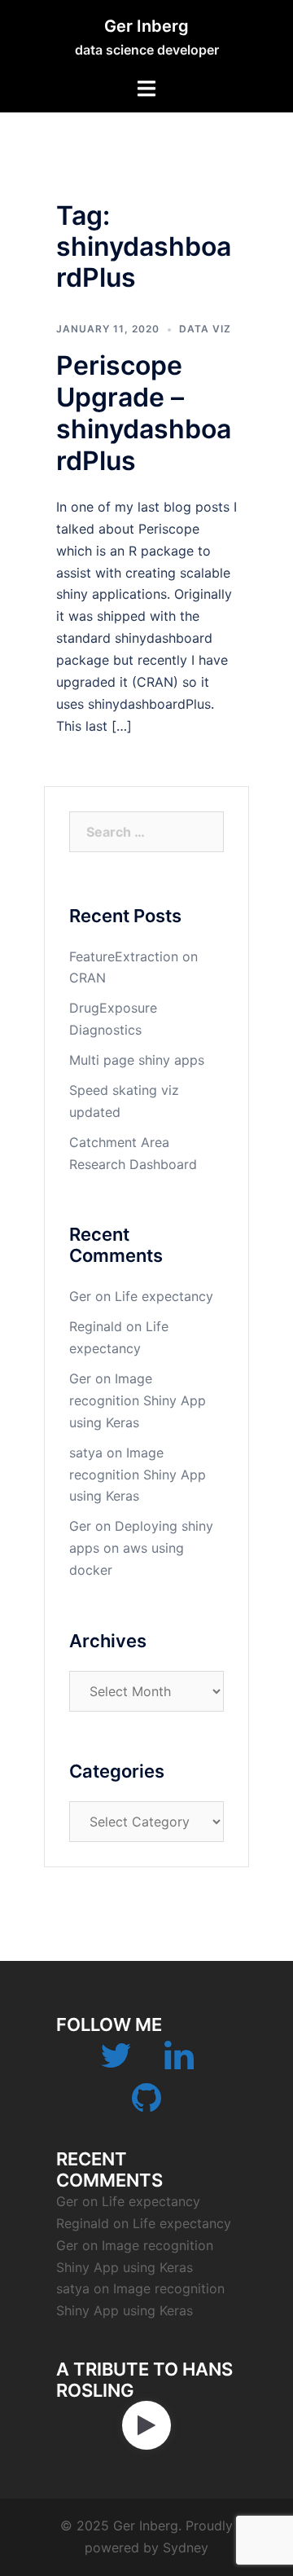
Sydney (186, 2547)
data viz (205, 329)
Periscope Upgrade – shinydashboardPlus (144, 413)
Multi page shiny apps (137, 1060)
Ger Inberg (146, 26)
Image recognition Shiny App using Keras (138, 1400)
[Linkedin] (179, 2063)
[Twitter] (116, 2063)
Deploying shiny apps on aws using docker (141, 1548)
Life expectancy (164, 1296)
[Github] (146, 2105)
